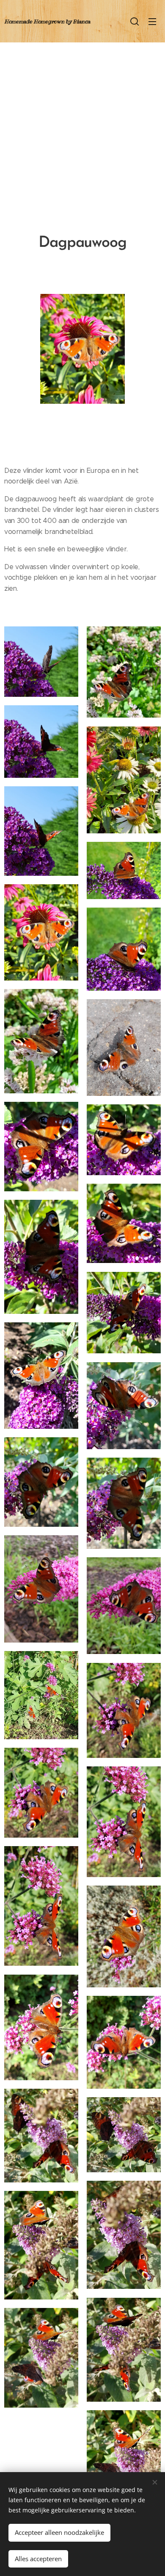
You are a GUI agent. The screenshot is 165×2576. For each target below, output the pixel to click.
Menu (152, 21)
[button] (135, 21)
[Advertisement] (82, 129)
